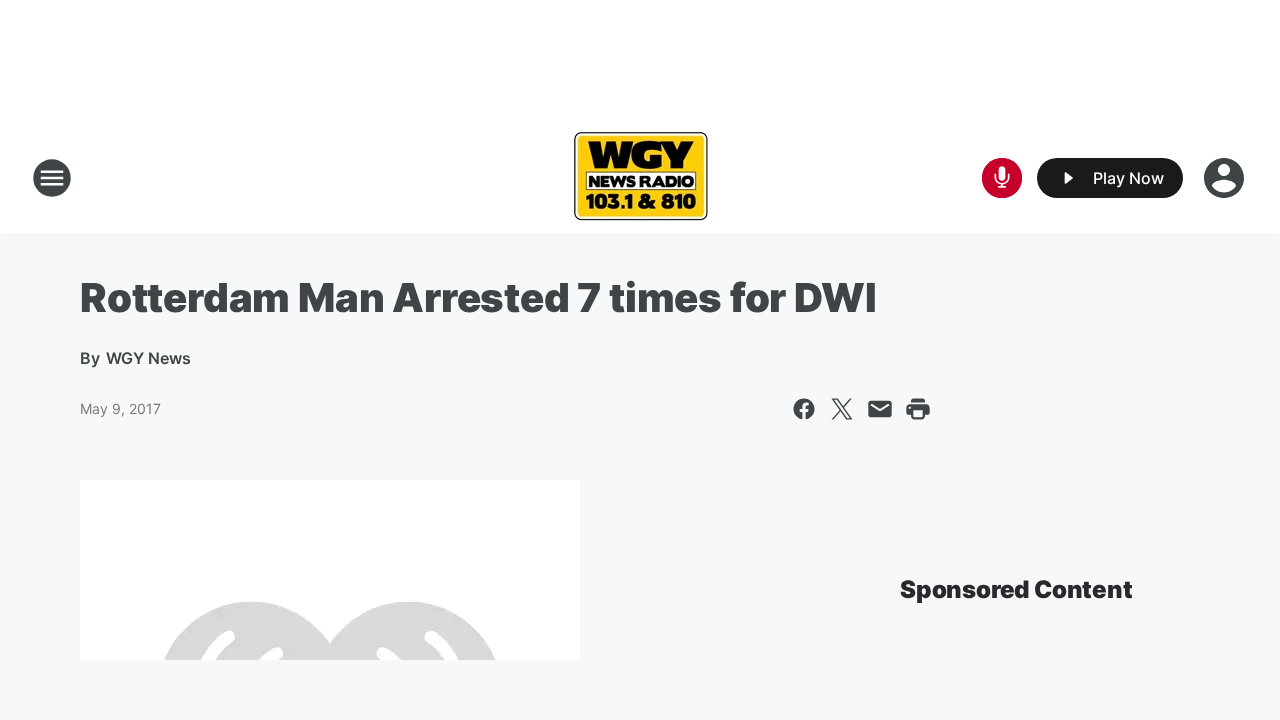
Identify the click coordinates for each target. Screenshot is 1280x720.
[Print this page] (918, 409)
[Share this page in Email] (880, 409)
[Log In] (1226, 178)
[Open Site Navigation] (52, 178)
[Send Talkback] (1002, 178)
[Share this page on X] (842, 409)
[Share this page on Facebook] (804, 409)
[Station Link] (640, 178)
